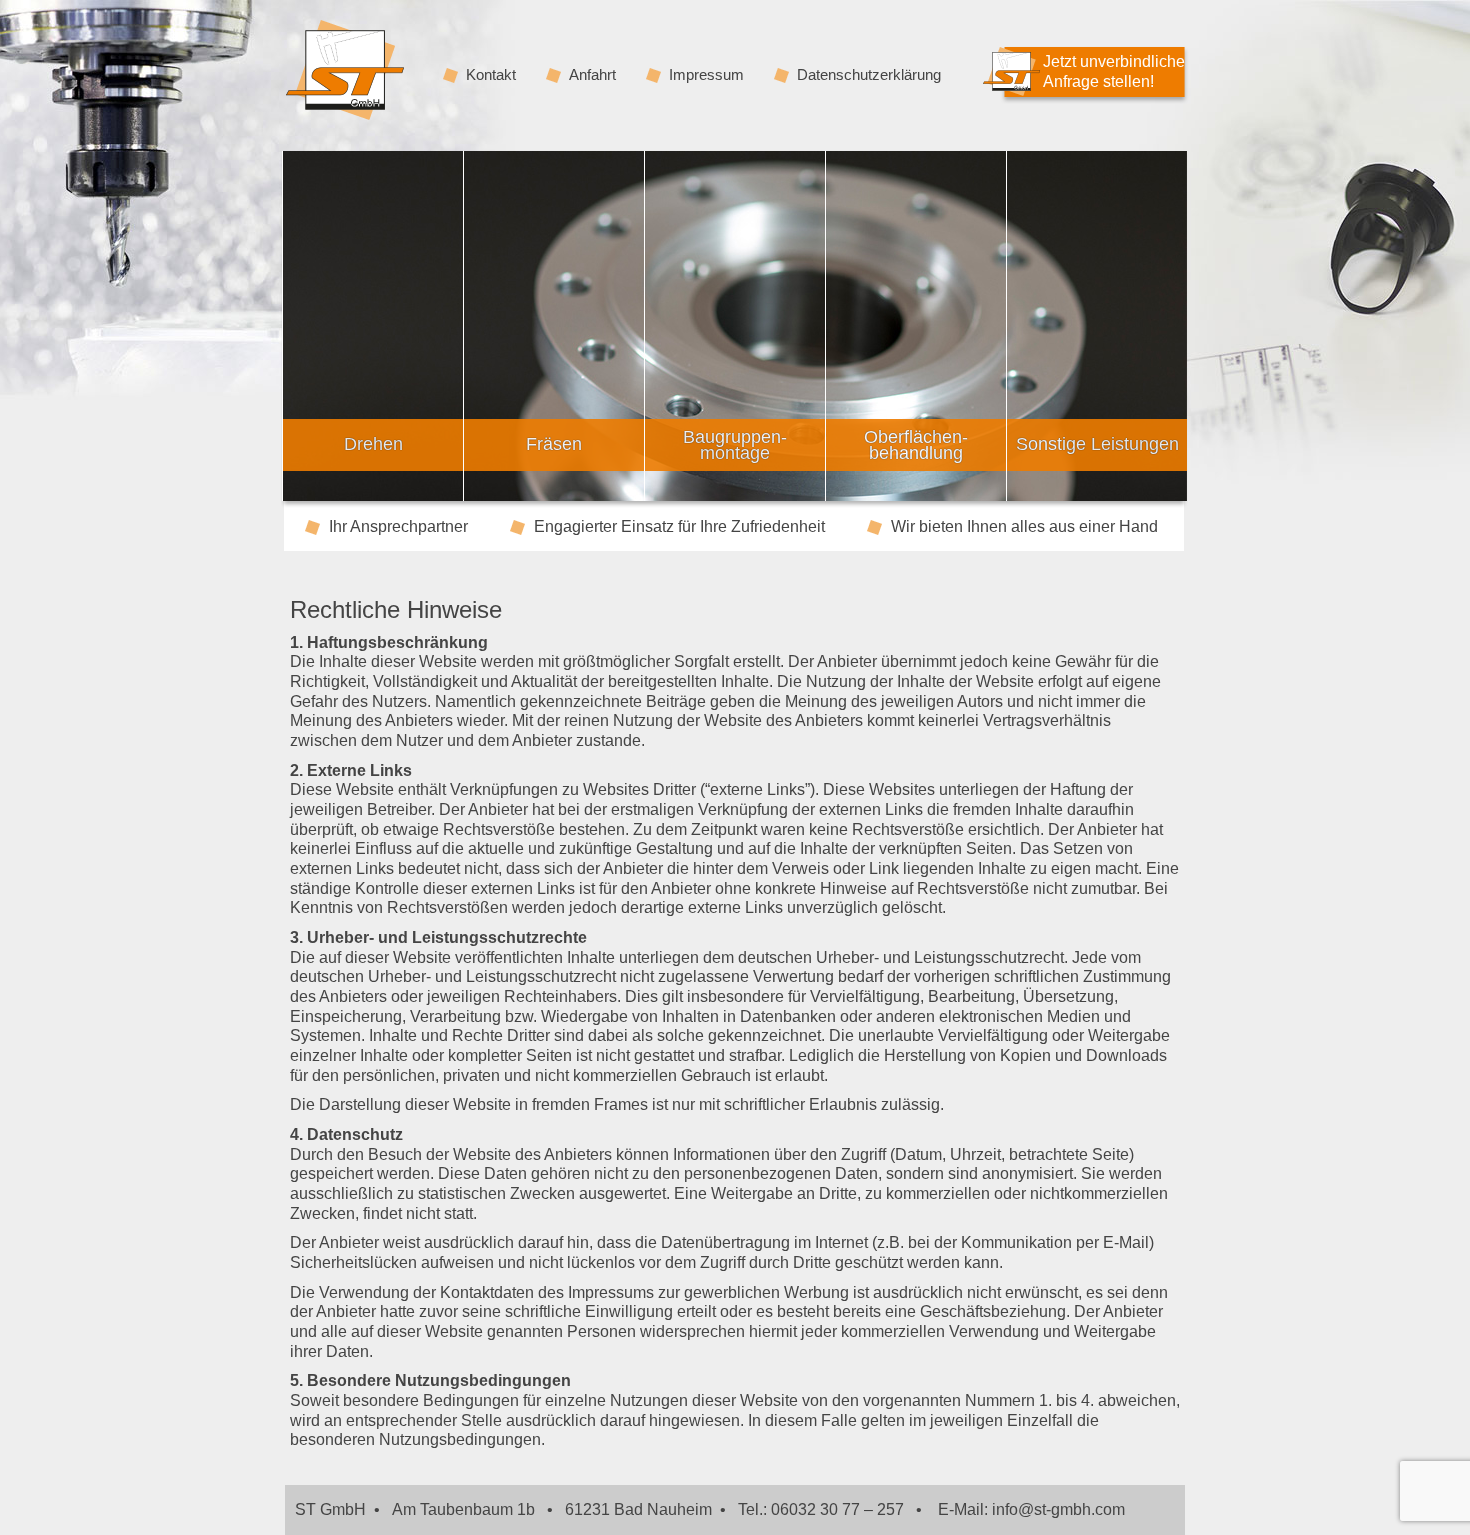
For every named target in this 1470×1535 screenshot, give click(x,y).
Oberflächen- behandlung (916, 445)
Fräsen (554, 444)
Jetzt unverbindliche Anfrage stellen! (1114, 71)
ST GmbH (345, 70)
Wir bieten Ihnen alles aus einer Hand (1024, 527)
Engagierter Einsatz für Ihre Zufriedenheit (679, 527)
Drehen (373, 444)
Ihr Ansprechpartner (398, 527)
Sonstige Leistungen (1097, 444)
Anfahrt (592, 75)
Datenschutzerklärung (869, 75)
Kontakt (491, 75)
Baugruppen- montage (735, 445)
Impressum (706, 75)
